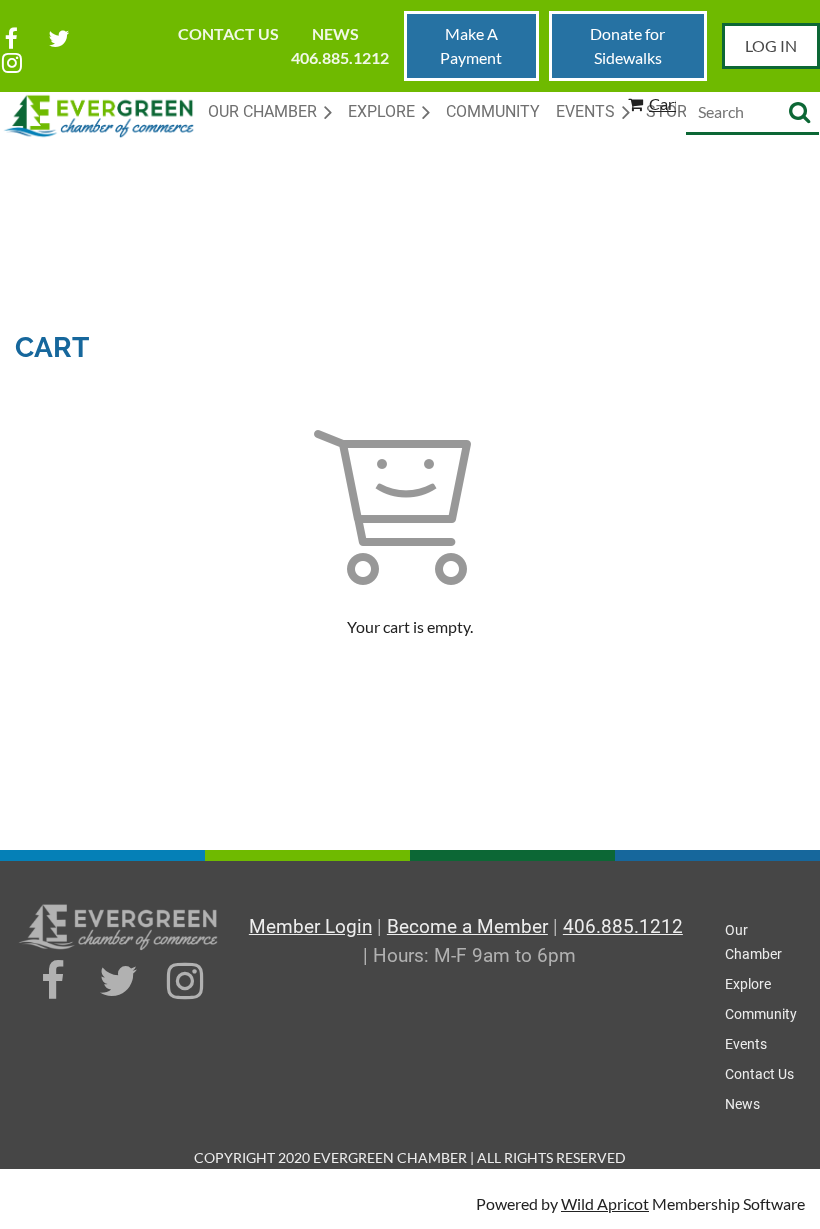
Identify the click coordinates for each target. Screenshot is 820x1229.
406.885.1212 (340, 57)
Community (761, 1014)
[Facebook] (11, 38)
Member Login (310, 926)
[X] (58, 38)
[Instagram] (11, 62)
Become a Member (467, 926)
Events (746, 1044)
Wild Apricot (605, 1203)
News (335, 33)
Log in (771, 45)
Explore (748, 984)
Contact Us (228, 33)
